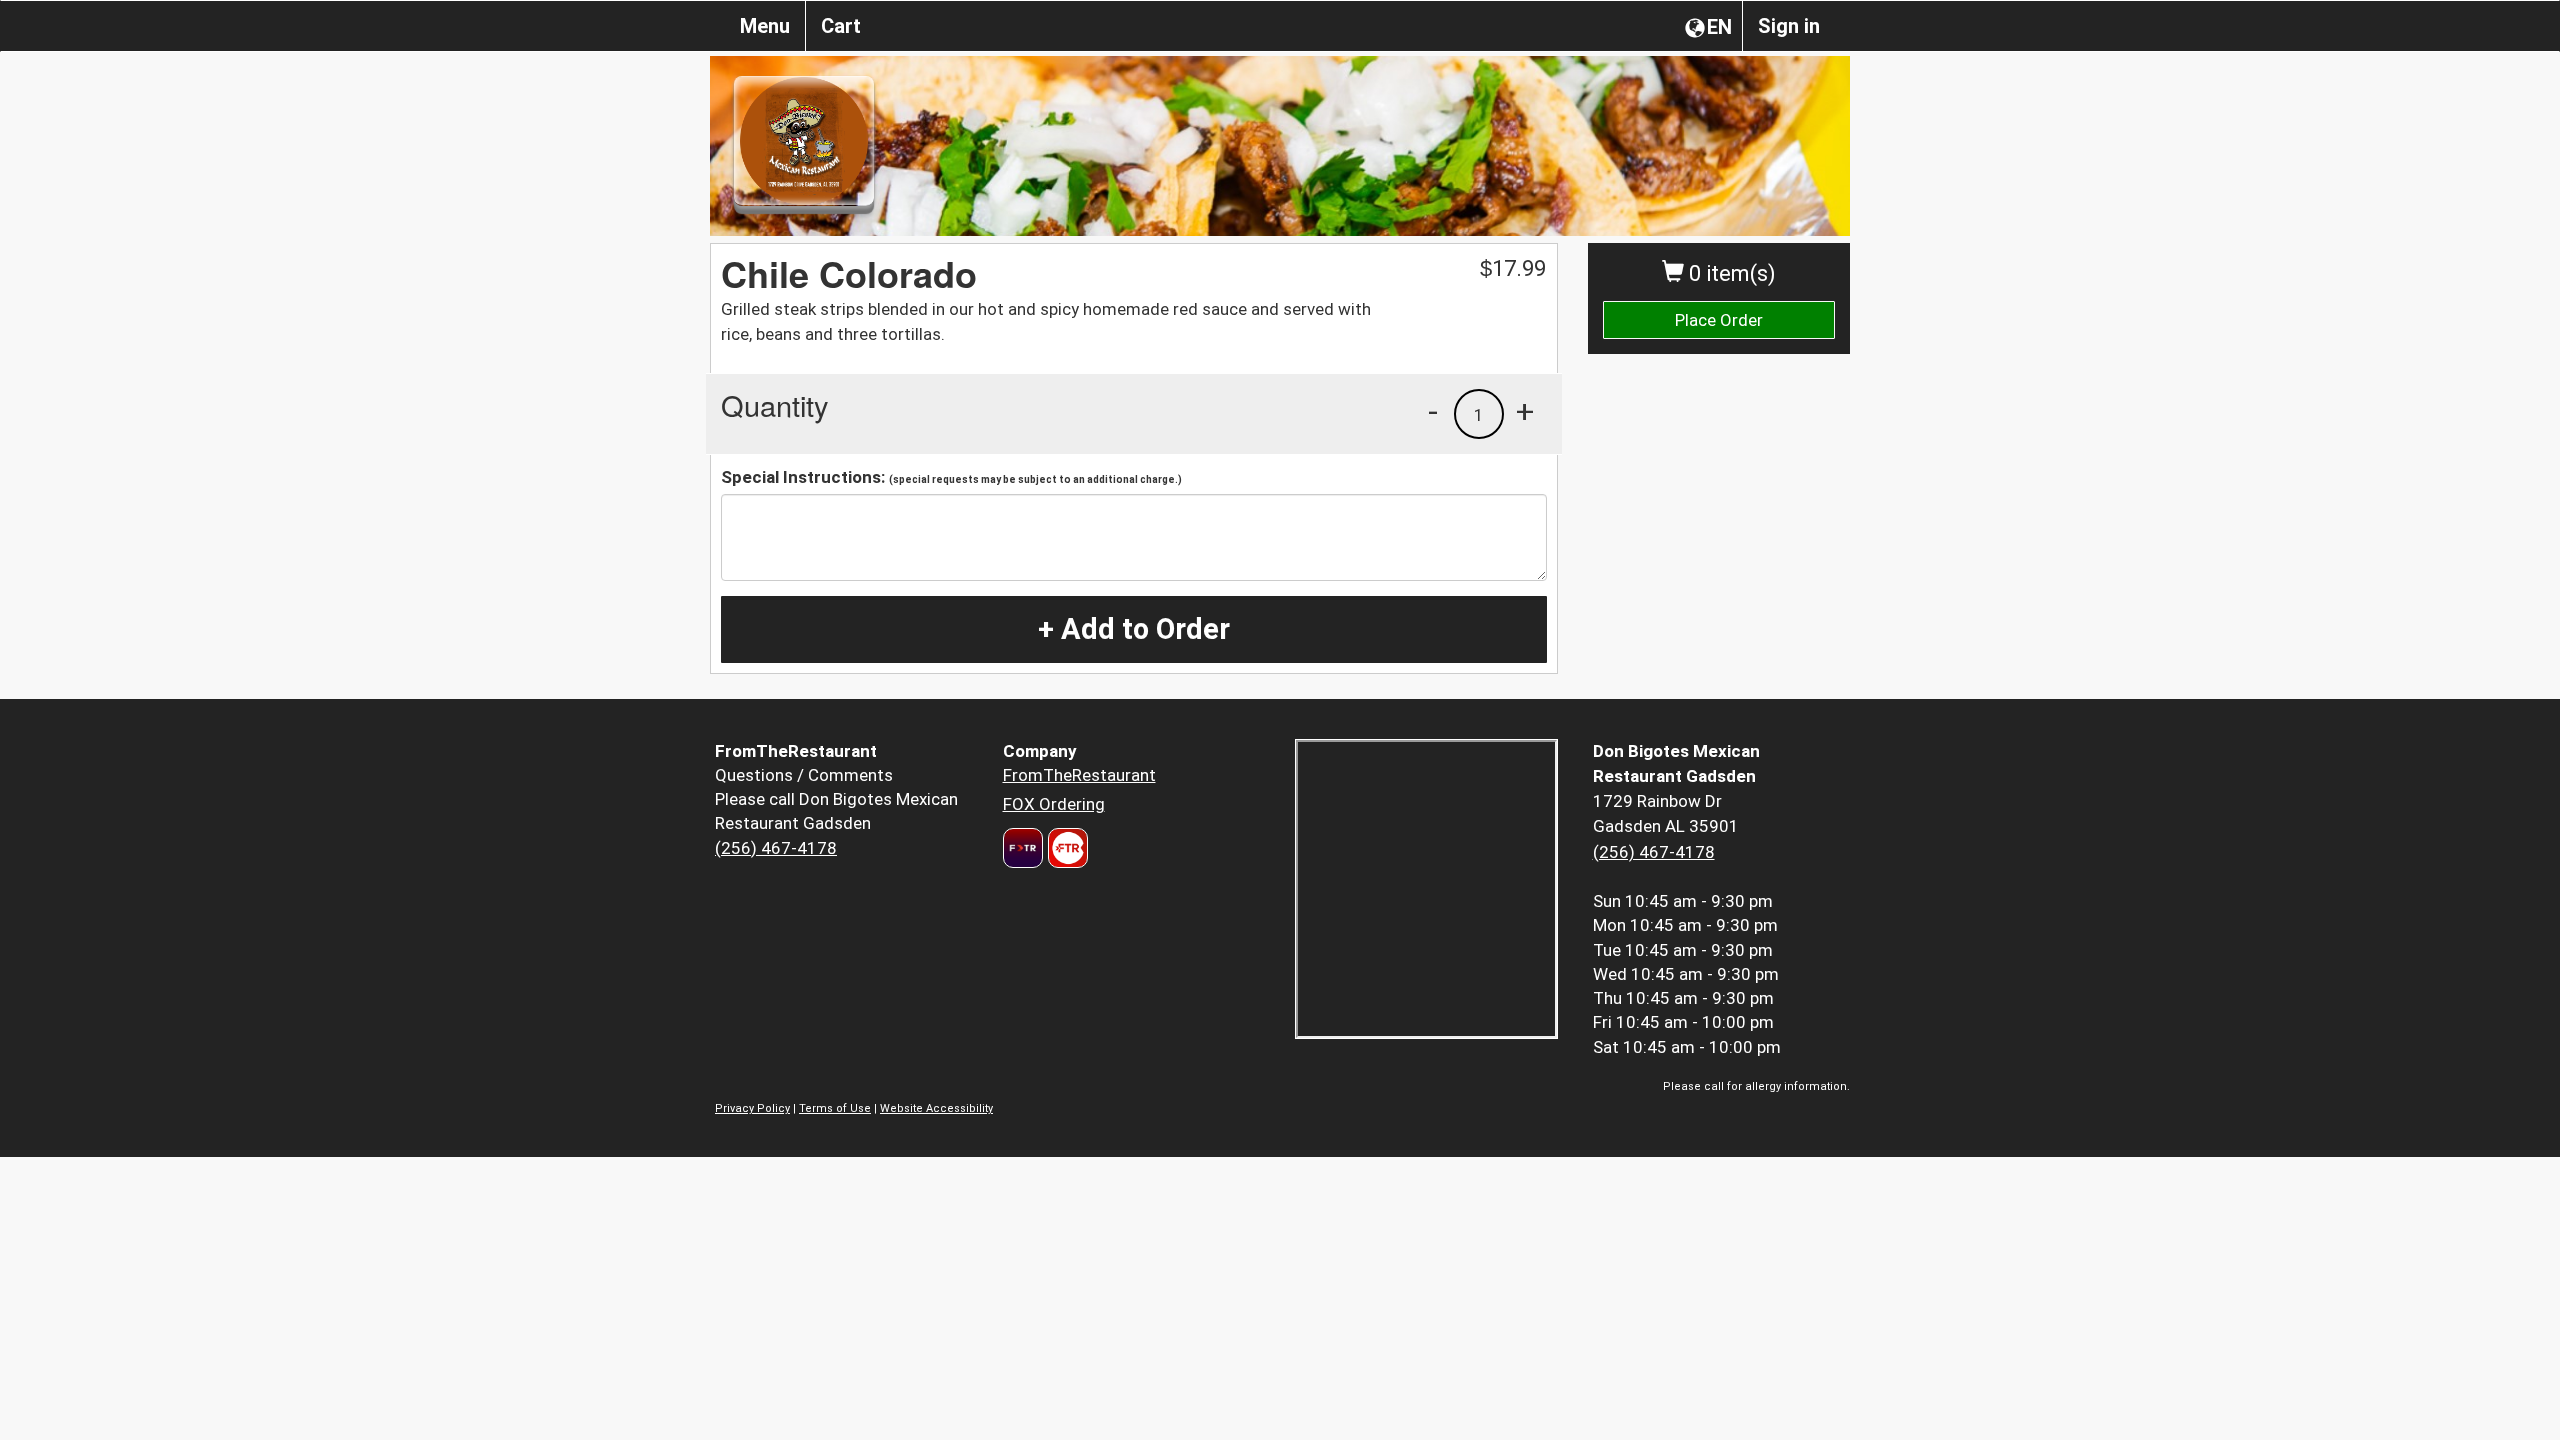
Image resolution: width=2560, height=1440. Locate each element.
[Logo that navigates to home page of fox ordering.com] (1065, 848)
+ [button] (1525, 411)
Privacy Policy (752, 1108)
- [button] (1433, 411)
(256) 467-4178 (776, 848)
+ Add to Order (1134, 629)
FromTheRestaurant (1079, 775)
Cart (841, 26)
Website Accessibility (936, 1108)
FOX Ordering (1054, 804)
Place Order (1719, 320)
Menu (765, 26)
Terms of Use (835, 1108)
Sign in (1789, 26)
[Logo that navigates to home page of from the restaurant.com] (1023, 848)
